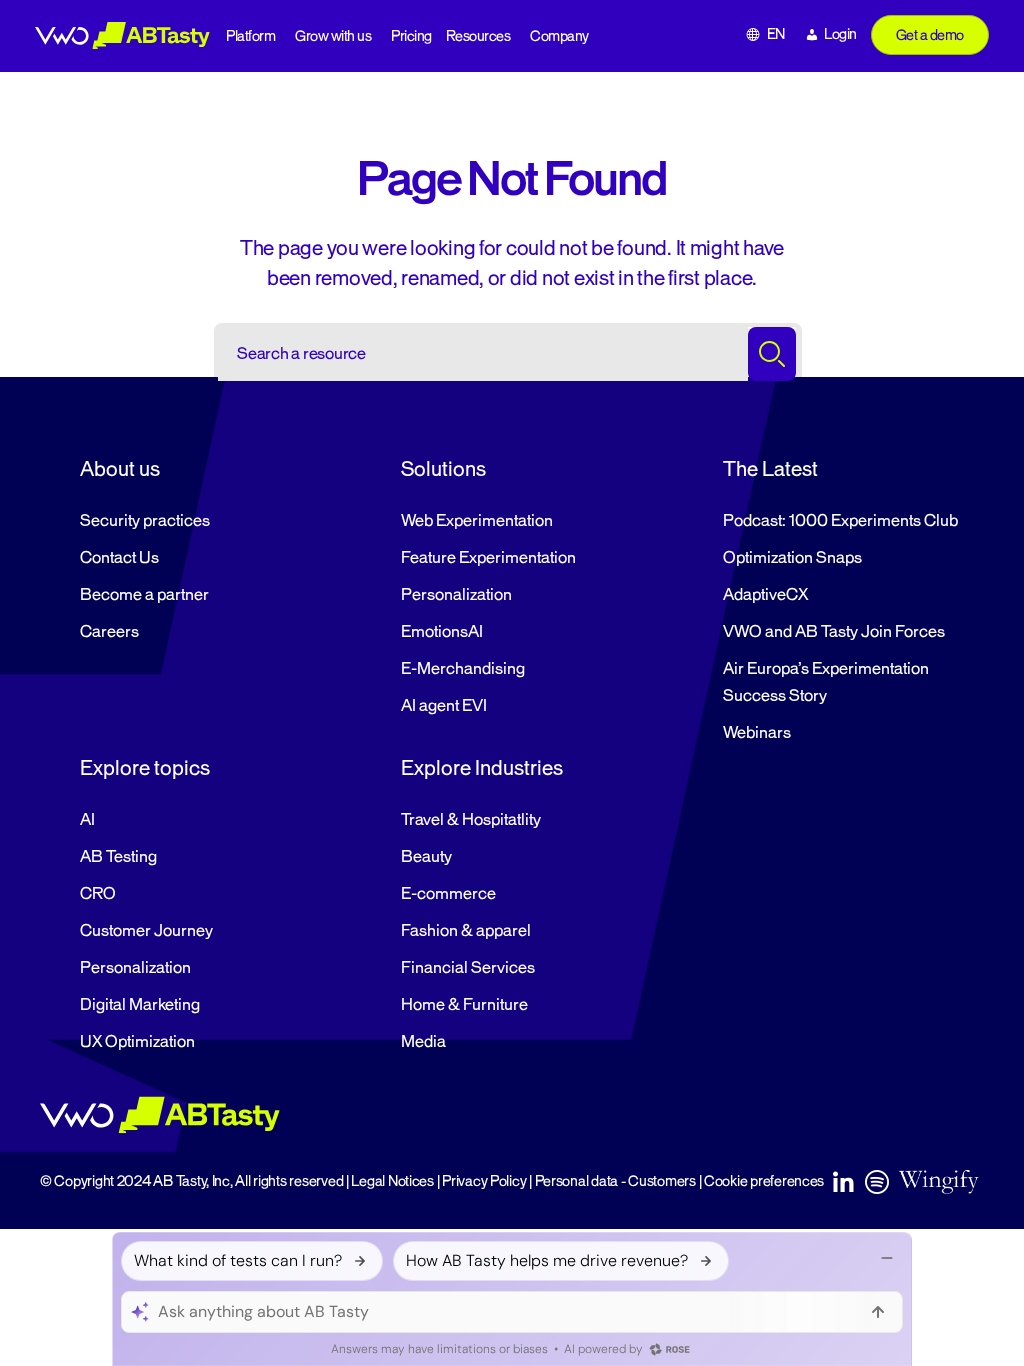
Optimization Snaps (792, 558)
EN (776, 34)
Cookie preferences (764, 1181)
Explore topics (145, 768)
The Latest (770, 469)
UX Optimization (137, 1042)
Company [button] (559, 36)
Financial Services (468, 968)
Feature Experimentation (488, 558)
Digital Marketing (140, 1005)
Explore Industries (482, 768)
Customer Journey (146, 931)
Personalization (456, 595)
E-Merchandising (463, 669)
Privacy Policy (484, 1181)
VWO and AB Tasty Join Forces (834, 632)
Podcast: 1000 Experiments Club (840, 521)
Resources (478, 36)
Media (423, 1042)
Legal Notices (392, 1181)
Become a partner (144, 595)
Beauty (426, 857)
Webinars (757, 733)
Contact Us (119, 558)
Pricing (411, 36)
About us (120, 469)
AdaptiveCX (765, 595)
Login (840, 34)
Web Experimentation (477, 521)
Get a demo (930, 35)
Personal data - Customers (615, 1181)
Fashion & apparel (466, 931)
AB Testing (118, 857)
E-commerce (448, 894)
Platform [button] (250, 36)
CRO (98, 894)
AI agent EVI (444, 706)
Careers (109, 632)
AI (87, 820)
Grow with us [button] (333, 36)
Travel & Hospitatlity (471, 820)
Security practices (145, 521)
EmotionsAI (442, 632)
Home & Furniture (464, 1005)
